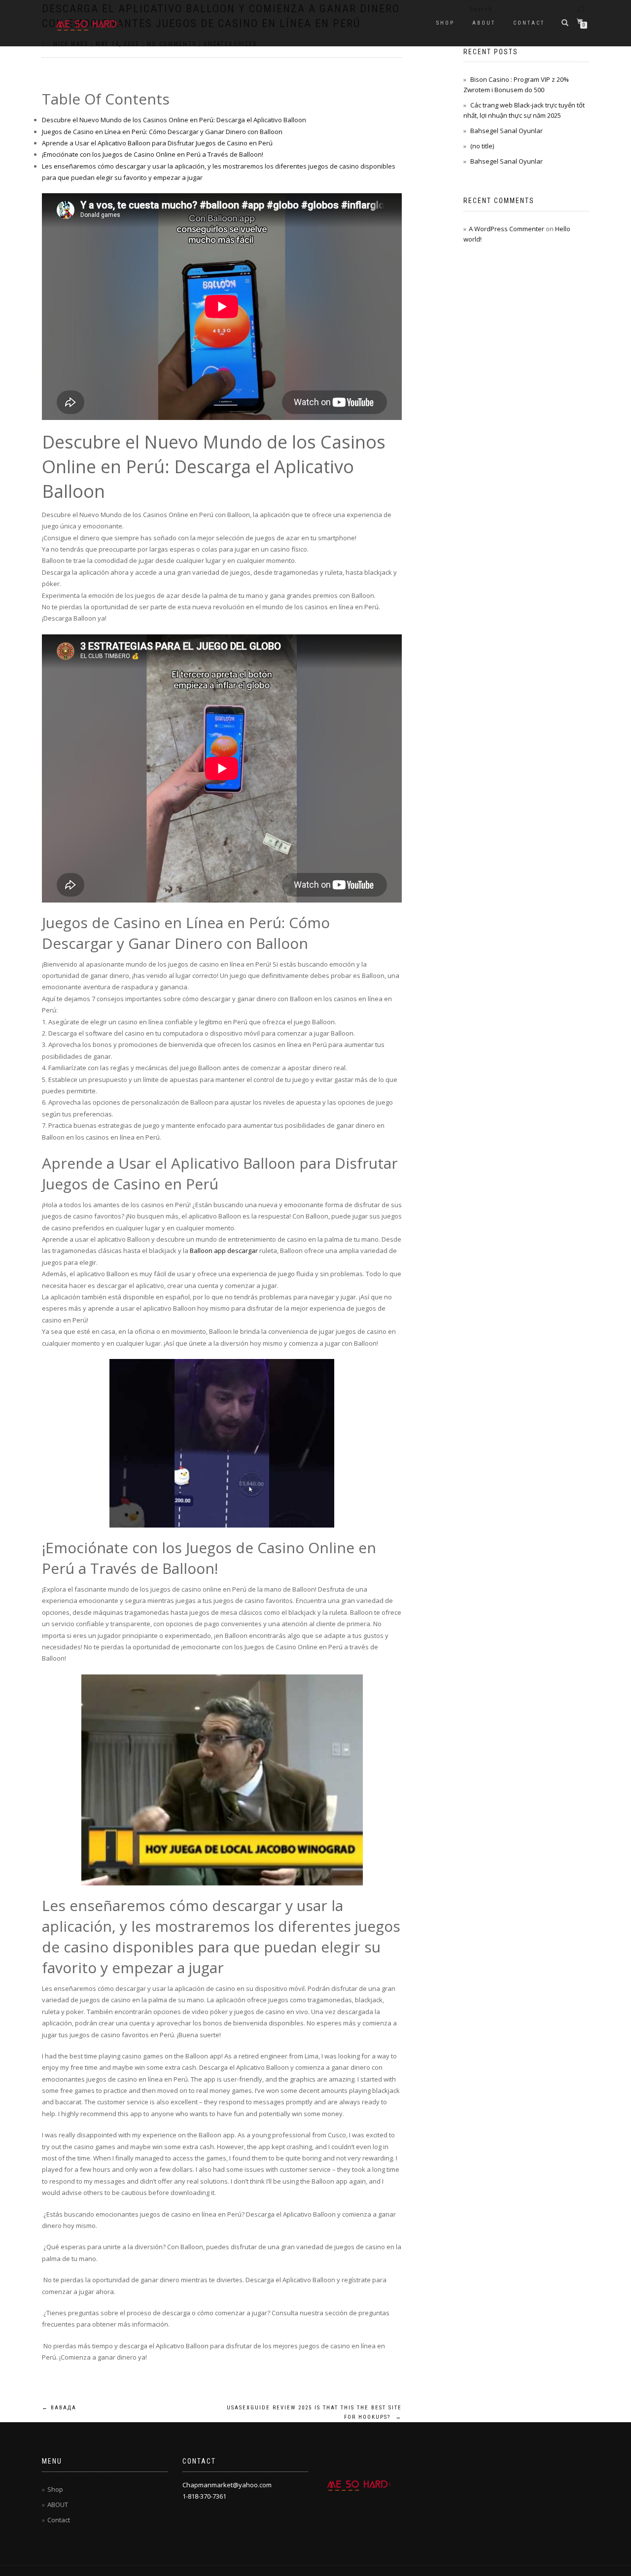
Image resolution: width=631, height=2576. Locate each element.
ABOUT (484, 23)
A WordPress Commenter (507, 229)
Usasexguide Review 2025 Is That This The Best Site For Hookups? (314, 2413)
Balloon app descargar (224, 1251)
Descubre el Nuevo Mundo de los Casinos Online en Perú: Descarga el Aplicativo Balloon (174, 120)
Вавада (59, 2408)
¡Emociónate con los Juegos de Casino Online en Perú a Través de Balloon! (153, 154)
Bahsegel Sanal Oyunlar (507, 131)
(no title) (482, 146)
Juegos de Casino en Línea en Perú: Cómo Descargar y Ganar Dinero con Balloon (162, 132)
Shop (445, 23)
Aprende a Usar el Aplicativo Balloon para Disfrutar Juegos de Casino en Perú (157, 143)
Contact (529, 23)
